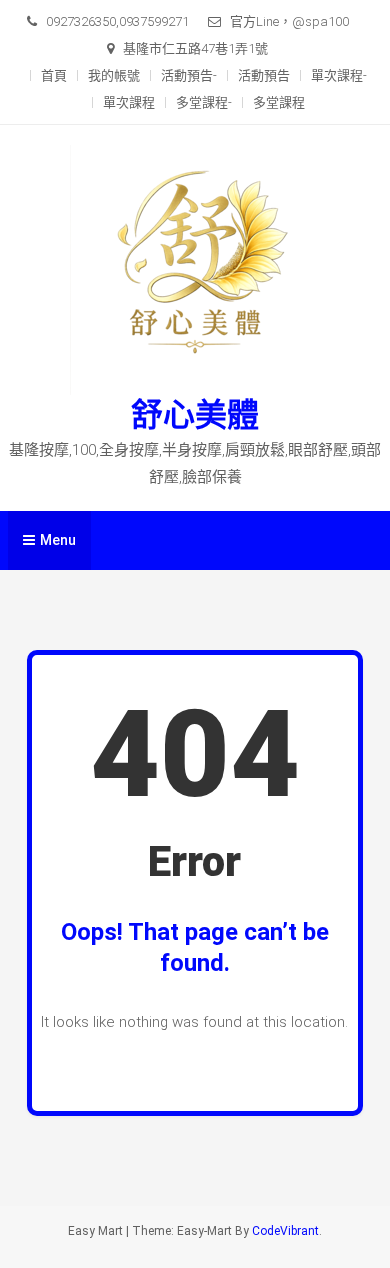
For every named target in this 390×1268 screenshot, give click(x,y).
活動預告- (189, 75)
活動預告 (264, 75)
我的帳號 (114, 75)
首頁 (54, 75)
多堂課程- (204, 102)
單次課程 (129, 102)
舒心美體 (195, 415)
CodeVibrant (285, 1231)
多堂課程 (279, 102)
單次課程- (339, 75)
